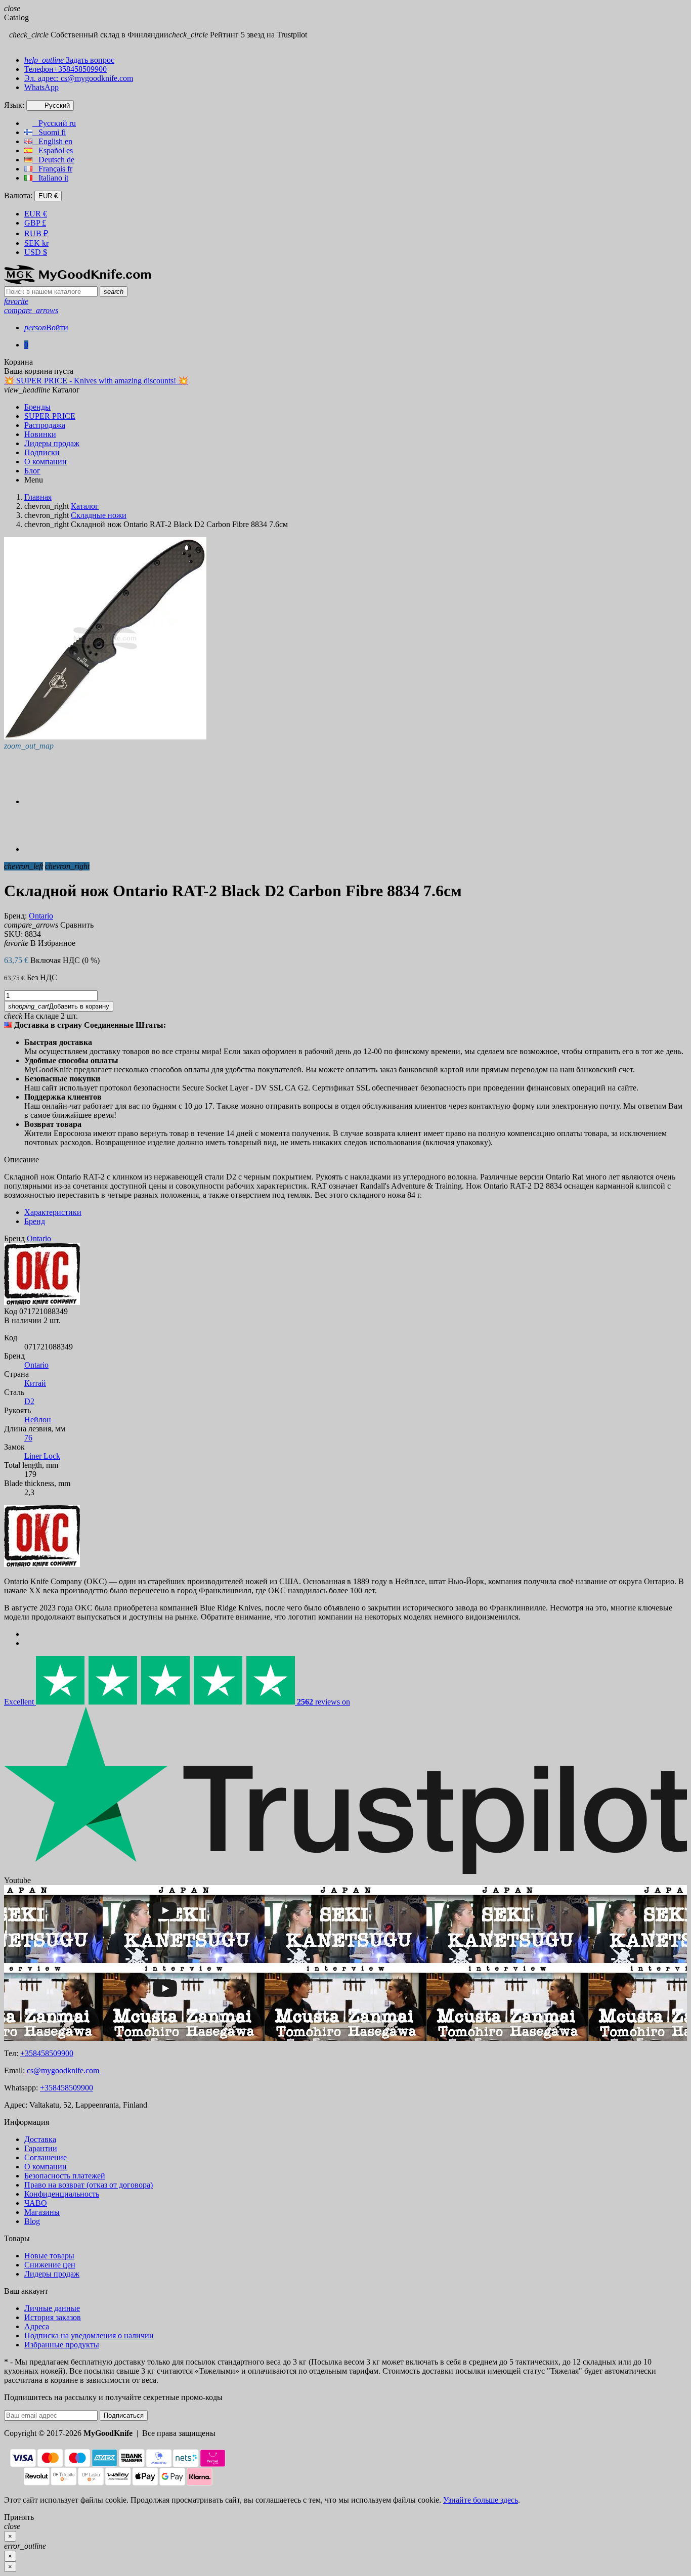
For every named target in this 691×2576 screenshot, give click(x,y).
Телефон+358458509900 (66, 69)
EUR (36, 214)
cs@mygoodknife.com (63, 2070)
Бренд (14, 1238)
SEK (36, 243)
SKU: (13, 934)
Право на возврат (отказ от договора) (89, 2185)
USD (36, 252)
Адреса (37, 2326)
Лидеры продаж (52, 2274)
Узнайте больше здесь (481, 2500)
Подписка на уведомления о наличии (89, 2335)
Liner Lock (42, 1456)
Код (11, 1311)
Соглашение (46, 2157)
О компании (46, 2167)
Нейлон (38, 1420)
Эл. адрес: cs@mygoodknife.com (79, 78)
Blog (32, 2221)
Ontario (36, 1365)
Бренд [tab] (35, 1221)
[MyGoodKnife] (77, 281)
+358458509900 (47, 2053)
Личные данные (52, 2308)
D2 (29, 1401)
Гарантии (41, 2148)
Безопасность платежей (65, 2176)
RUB (36, 233)
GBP (35, 223)
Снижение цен (50, 2265)
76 (28, 1438)
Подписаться (124, 2415)
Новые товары (49, 2256)
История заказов (53, 2317)
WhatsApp (41, 87)
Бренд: (15, 916)
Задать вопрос (69, 60)
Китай (35, 1383)
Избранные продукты (62, 2345)
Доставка (40, 2139)
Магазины (42, 2212)
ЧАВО (36, 2203)
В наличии (23, 1320)
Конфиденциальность (62, 2194)
